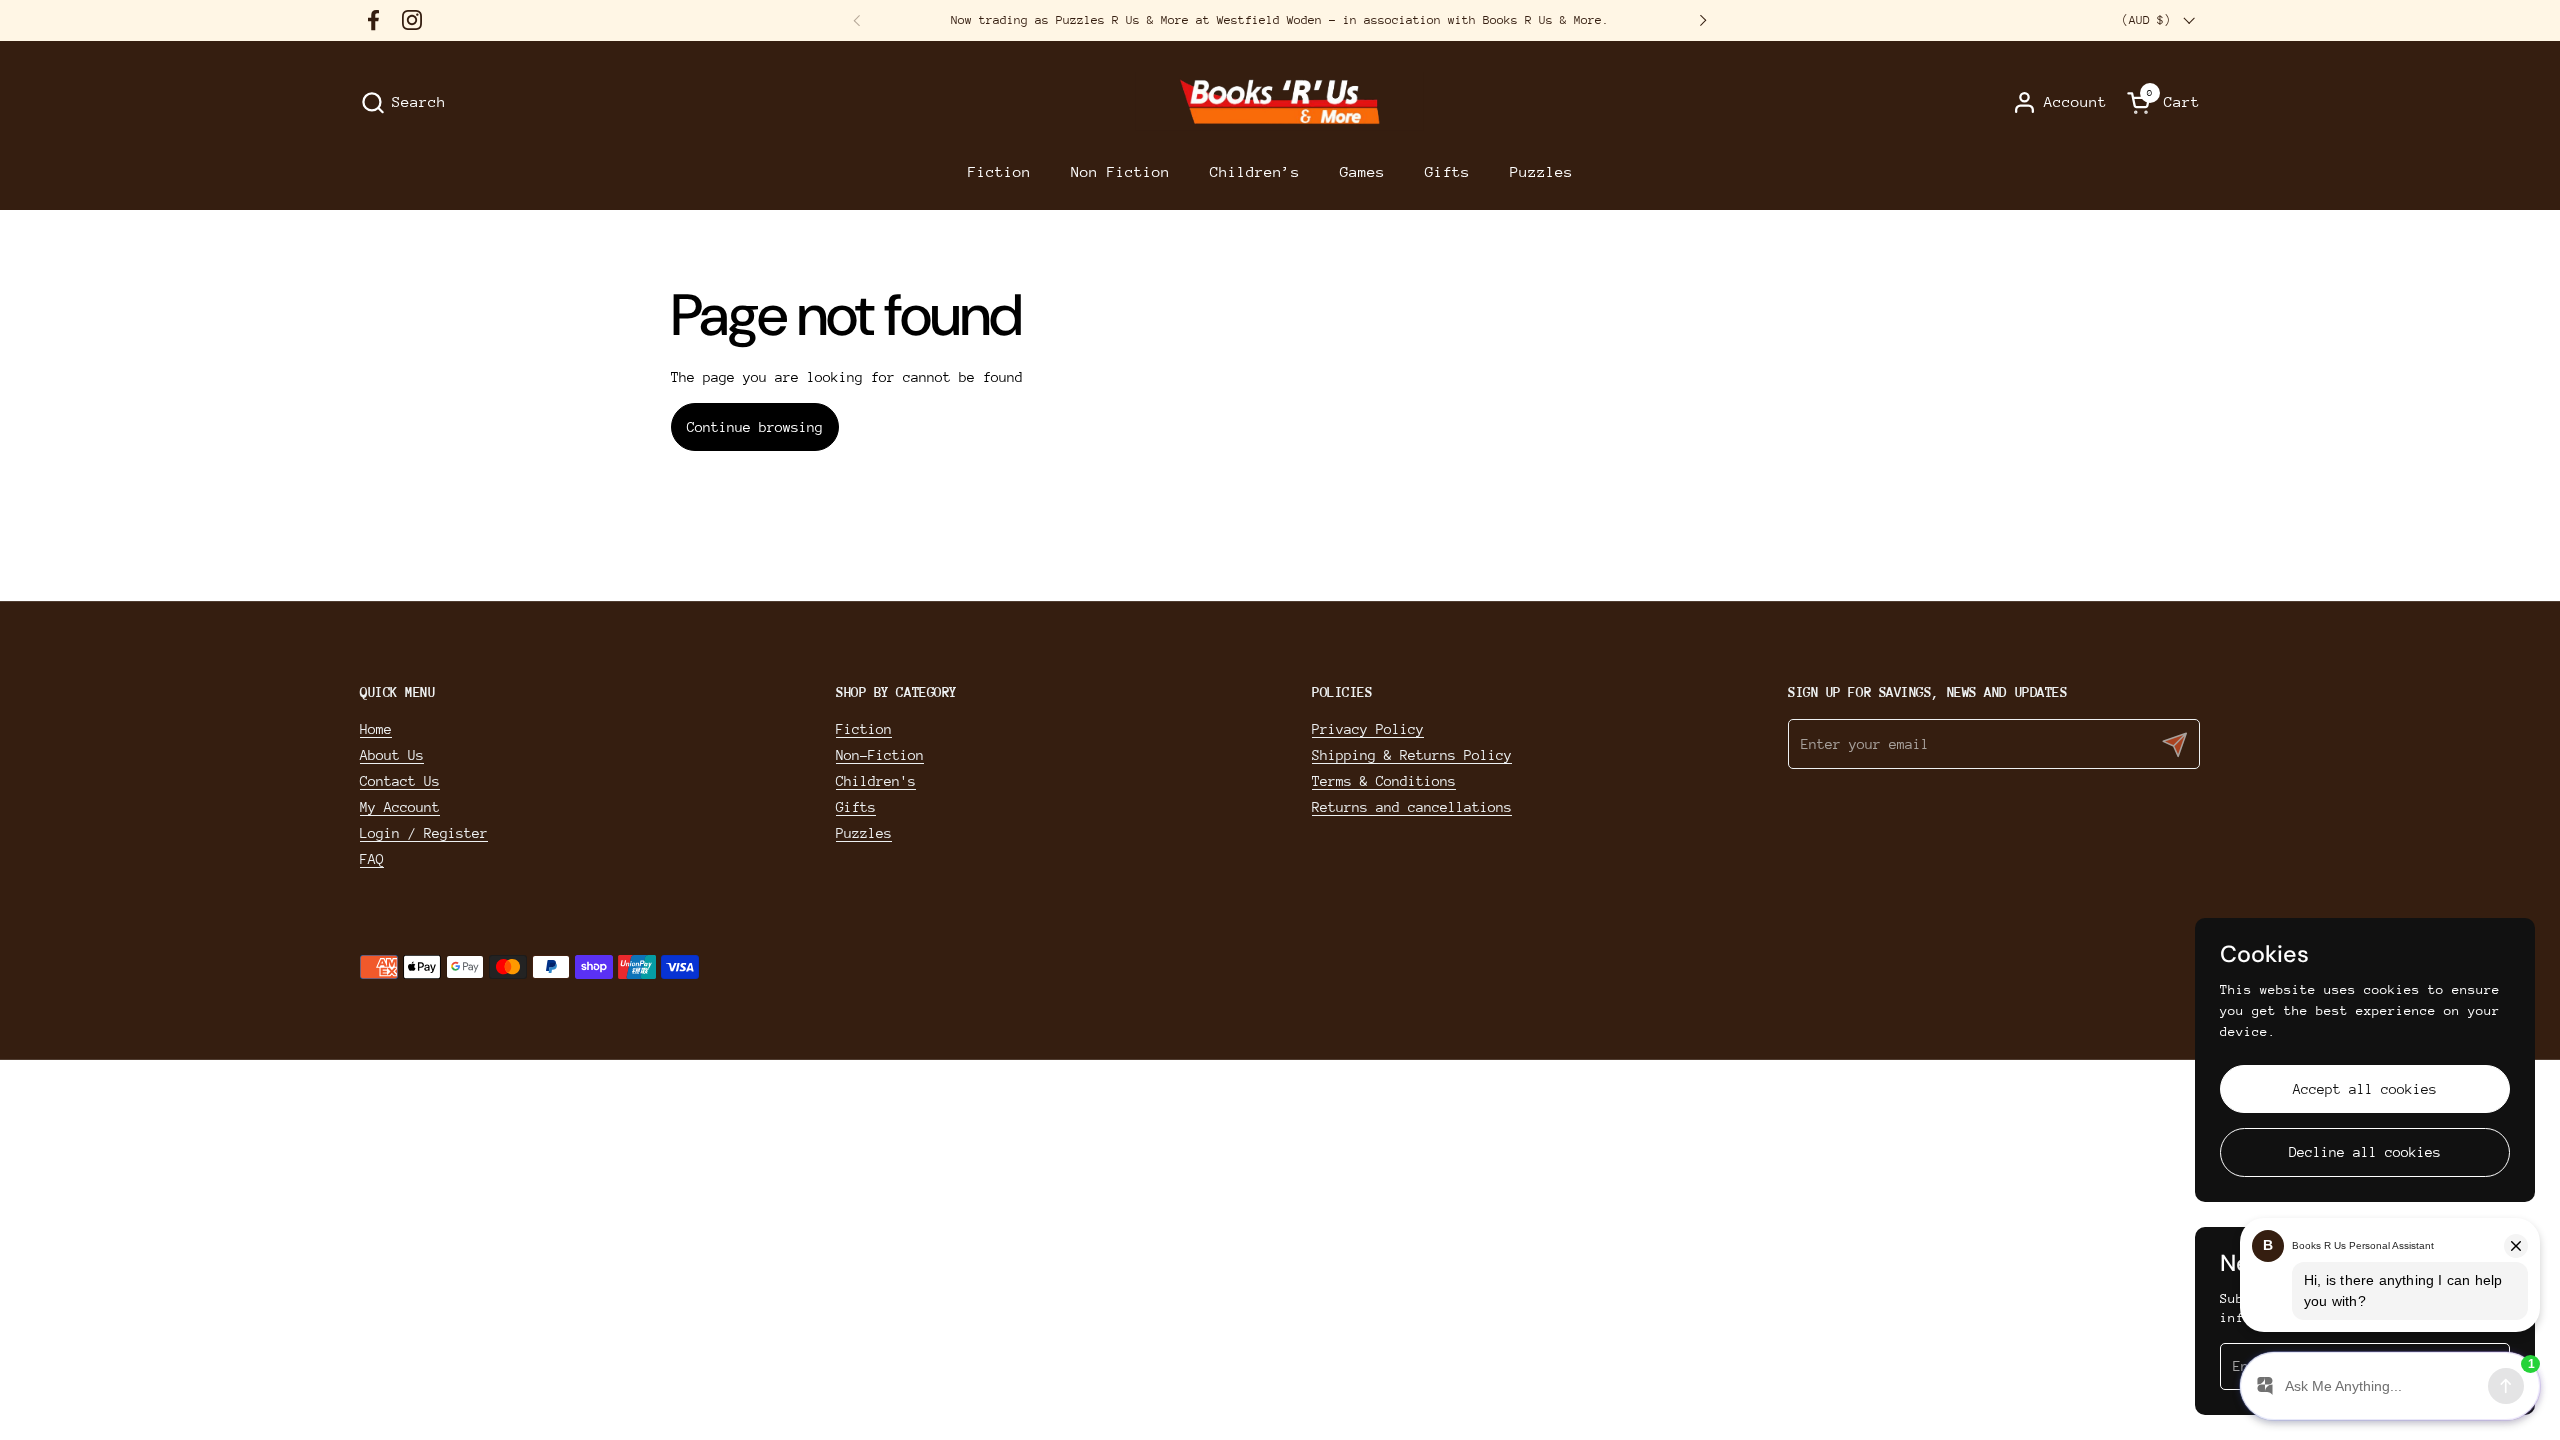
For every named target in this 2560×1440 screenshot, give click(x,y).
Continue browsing (755, 427)
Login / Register (424, 833)
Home (376, 729)
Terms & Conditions (1384, 781)
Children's (876, 781)
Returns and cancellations (1412, 807)
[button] (403, 102)
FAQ (372, 859)
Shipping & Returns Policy (1412, 755)
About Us (392, 755)
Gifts (856, 807)
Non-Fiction (880, 755)
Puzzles (864, 833)
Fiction (864, 729)
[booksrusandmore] (1279, 102)
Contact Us (400, 781)
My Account (400, 807)
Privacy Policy (1368, 729)
